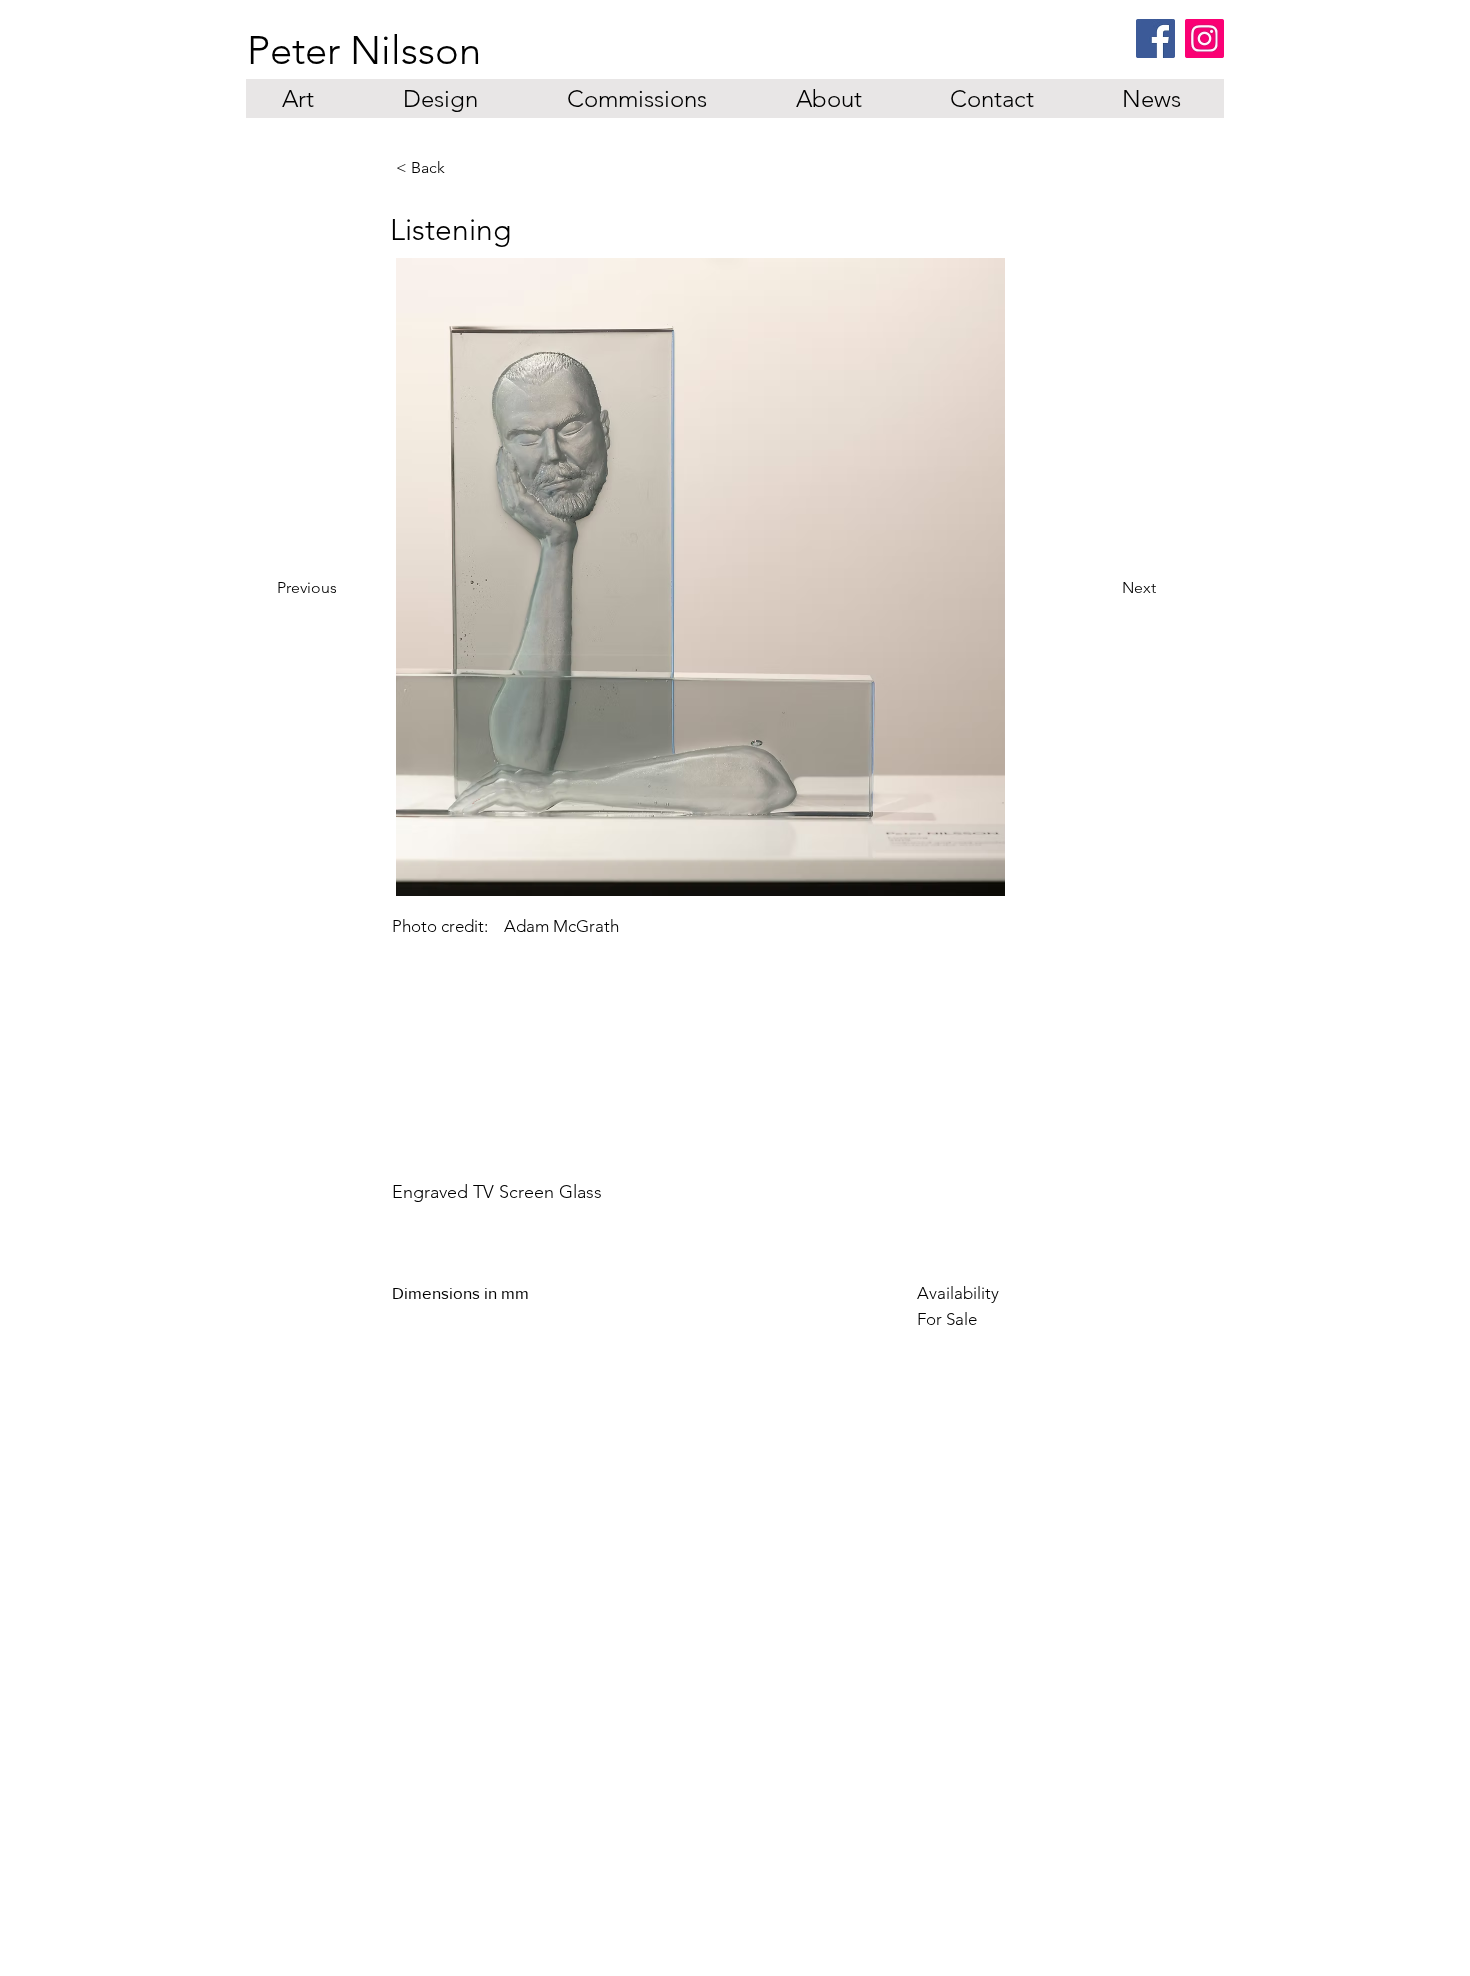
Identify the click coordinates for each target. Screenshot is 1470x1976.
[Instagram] (1204, 38)
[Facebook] (1155, 38)
